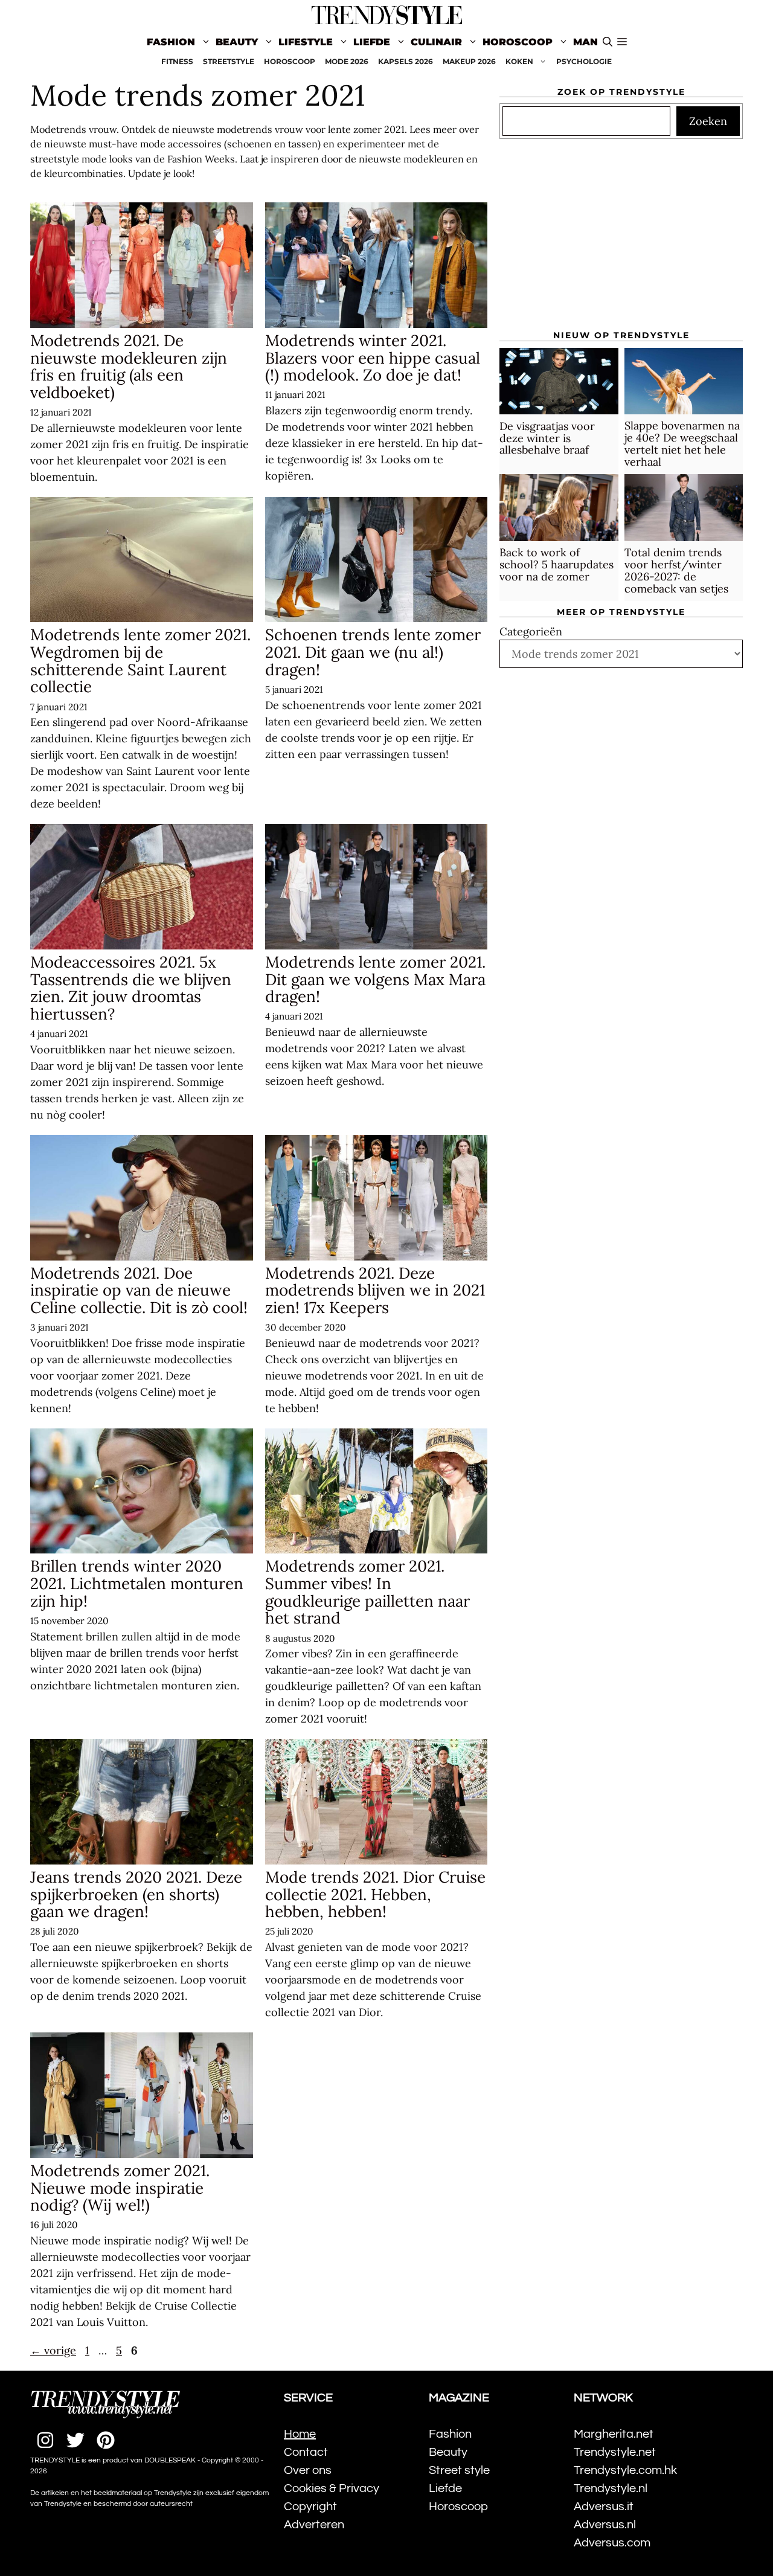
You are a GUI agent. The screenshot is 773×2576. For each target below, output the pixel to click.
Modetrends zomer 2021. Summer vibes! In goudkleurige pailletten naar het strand (367, 1592)
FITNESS (177, 61)
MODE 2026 (347, 61)
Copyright (310, 2507)
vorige (53, 2350)
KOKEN (519, 61)
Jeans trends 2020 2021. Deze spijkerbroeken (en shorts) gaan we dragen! (136, 1894)
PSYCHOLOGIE (584, 61)
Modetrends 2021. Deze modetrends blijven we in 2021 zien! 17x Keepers (375, 1290)
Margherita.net (614, 2434)
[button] (622, 42)
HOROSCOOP (290, 61)
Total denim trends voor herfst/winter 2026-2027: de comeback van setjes (676, 571)
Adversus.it (604, 2507)
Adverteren (314, 2525)
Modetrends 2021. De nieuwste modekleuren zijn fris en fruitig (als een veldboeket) (129, 366)
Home (300, 2434)
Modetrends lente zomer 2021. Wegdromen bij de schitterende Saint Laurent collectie (140, 660)
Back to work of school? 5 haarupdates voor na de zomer (556, 565)
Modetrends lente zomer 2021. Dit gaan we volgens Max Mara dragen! (375, 979)
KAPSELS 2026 (406, 61)
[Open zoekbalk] (608, 42)
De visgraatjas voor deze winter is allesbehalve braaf (547, 438)
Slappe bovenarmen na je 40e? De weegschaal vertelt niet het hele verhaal (682, 444)
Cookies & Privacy (332, 2488)
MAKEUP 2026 (469, 61)
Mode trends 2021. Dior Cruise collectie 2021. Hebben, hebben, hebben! (375, 1894)
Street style (459, 2470)
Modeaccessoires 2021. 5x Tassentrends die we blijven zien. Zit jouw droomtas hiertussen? (131, 988)
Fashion (171, 42)
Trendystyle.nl (611, 2488)
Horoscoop (518, 42)
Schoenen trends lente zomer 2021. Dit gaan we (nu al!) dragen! (373, 652)
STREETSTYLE (229, 61)
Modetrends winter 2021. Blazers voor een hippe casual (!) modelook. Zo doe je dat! (373, 358)
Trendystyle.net (615, 2452)
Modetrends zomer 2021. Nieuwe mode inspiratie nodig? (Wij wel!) (120, 2188)
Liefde (372, 42)
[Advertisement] (621, 240)
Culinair (436, 42)
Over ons (308, 2470)
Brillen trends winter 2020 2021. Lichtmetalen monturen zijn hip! (137, 1583)
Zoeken (708, 122)
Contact (306, 2452)
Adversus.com (612, 2543)
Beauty (237, 42)
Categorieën (531, 632)
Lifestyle (306, 42)
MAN (585, 42)
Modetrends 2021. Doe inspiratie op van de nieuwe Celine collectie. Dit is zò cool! (139, 1290)
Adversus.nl (605, 2525)
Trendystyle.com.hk (625, 2470)
